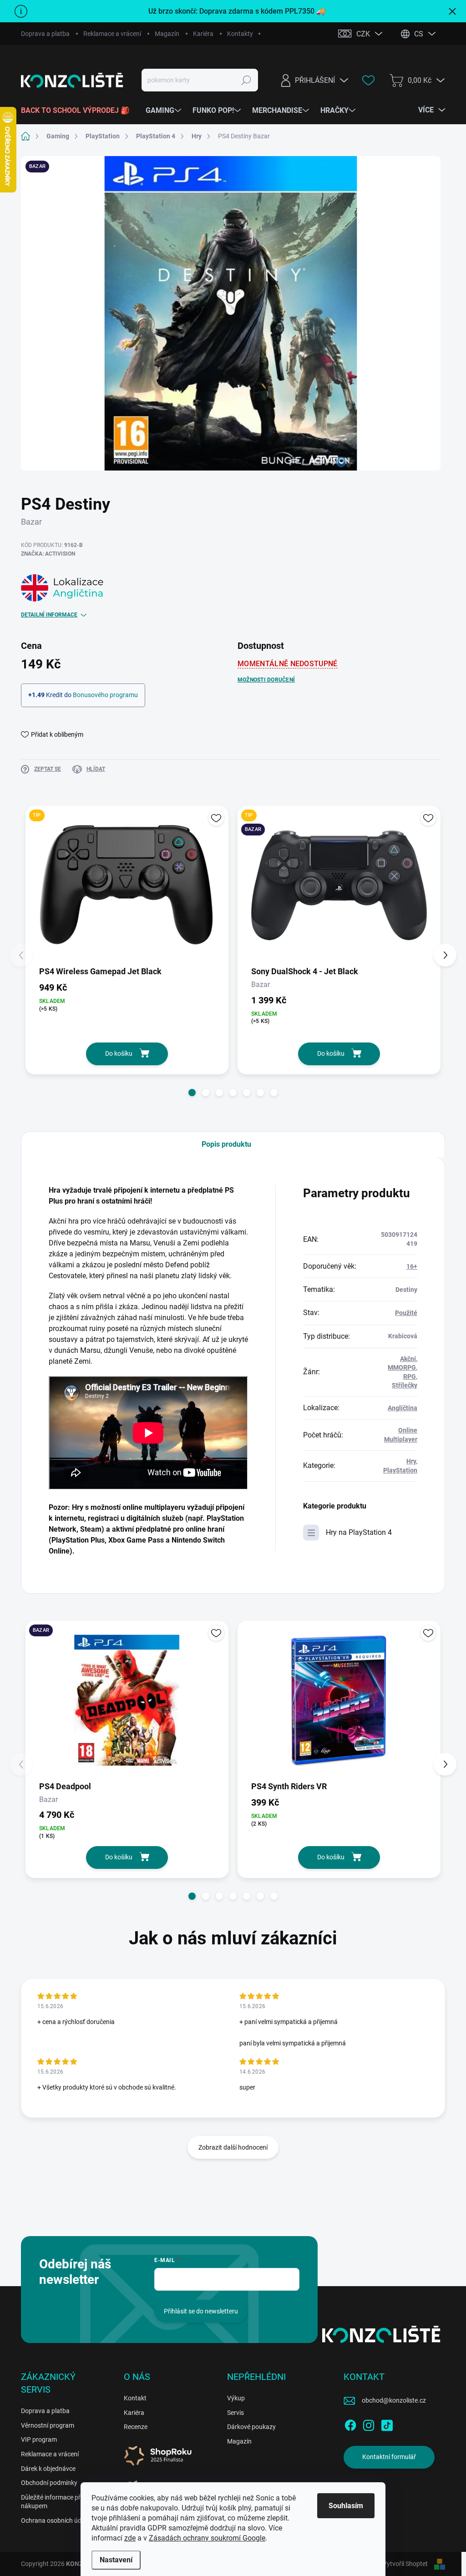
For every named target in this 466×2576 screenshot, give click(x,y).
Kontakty (240, 34)
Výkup (236, 2398)
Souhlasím (346, 2506)
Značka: (48, 554)
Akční (408, 1359)
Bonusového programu (105, 695)
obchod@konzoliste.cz (394, 2400)
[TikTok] (387, 2424)
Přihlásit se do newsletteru (201, 2311)
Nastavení (116, 2560)
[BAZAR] (127, 1700)
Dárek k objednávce (48, 2469)
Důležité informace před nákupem (54, 2502)
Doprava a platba (45, 34)
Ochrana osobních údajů (56, 2520)
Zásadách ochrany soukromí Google (207, 2538)
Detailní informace (49, 615)
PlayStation (400, 1470)
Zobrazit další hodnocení (233, 2147)
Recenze (136, 2427)
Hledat (246, 80)
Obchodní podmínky (49, 2483)
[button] (192, 1093)
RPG (410, 1377)
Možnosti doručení (266, 680)
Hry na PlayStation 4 (359, 1532)
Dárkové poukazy (251, 2427)
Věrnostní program (48, 2425)
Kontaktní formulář (389, 2457)
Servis (236, 2413)
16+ (412, 1266)
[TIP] (127, 885)
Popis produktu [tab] (226, 1144)
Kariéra (203, 34)
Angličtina (403, 1408)
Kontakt (135, 2398)
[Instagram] (369, 2424)
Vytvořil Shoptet (405, 2564)
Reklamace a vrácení (112, 34)
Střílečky (405, 1385)
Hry (411, 1461)
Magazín (167, 34)
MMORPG (402, 1367)
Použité (406, 1313)
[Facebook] (350, 2424)
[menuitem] (79, 111)
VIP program (39, 2439)
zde (130, 2538)
